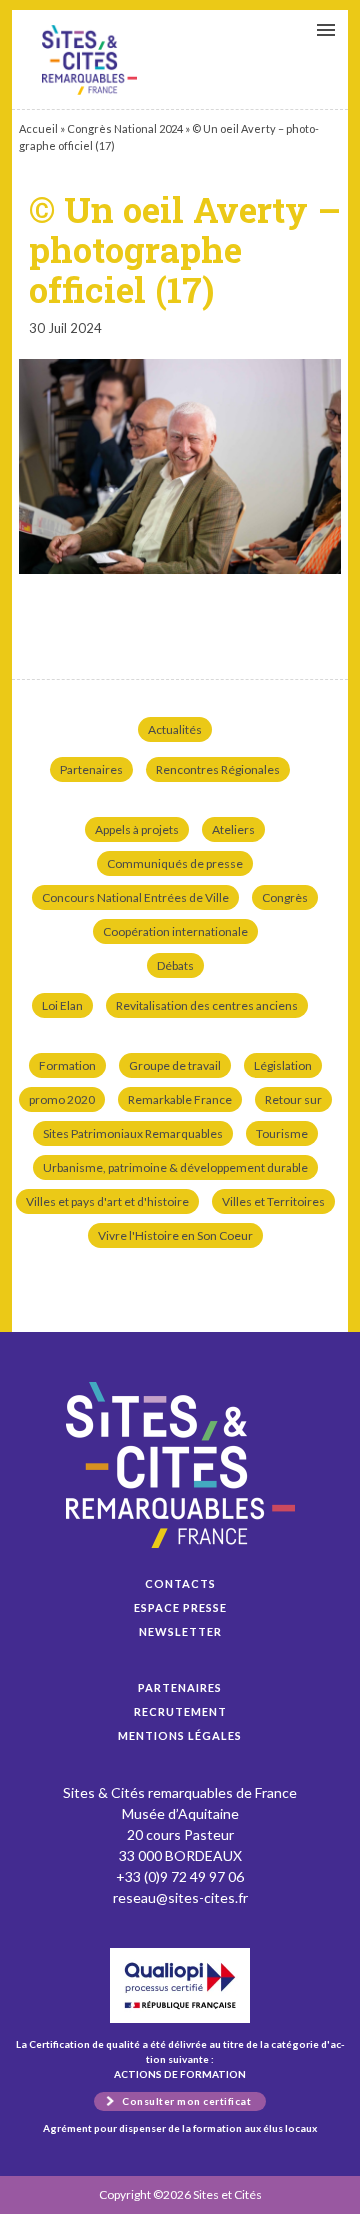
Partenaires (91, 769)
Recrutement (180, 1711)
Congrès (285, 897)
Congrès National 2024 (125, 128)
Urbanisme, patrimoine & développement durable (175, 1167)
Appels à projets (137, 829)
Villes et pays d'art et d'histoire (107, 1201)
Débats (175, 965)
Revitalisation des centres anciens (207, 1005)
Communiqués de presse (175, 863)
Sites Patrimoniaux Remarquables (133, 1133)
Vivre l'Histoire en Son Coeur (175, 1235)
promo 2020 (62, 1099)
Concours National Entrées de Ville (135, 897)
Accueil (38, 128)
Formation (67, 1065)
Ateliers (233, 829)
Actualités (175, 729)
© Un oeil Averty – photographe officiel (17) (89, 60)
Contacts (180, 1583)
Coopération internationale (175, 931)
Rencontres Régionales (218, 769)
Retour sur (293, 1099)
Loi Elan (62, 1005)
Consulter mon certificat (186, 2101)
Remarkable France (180, 1099)
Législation (283, 1065)
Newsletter (180, 1631)
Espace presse (180, 1607)
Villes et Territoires (273, 1201)
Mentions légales (180, 1735)
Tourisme (282, 1133)
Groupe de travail (175, 1065)
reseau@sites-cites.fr (180, 1897)
